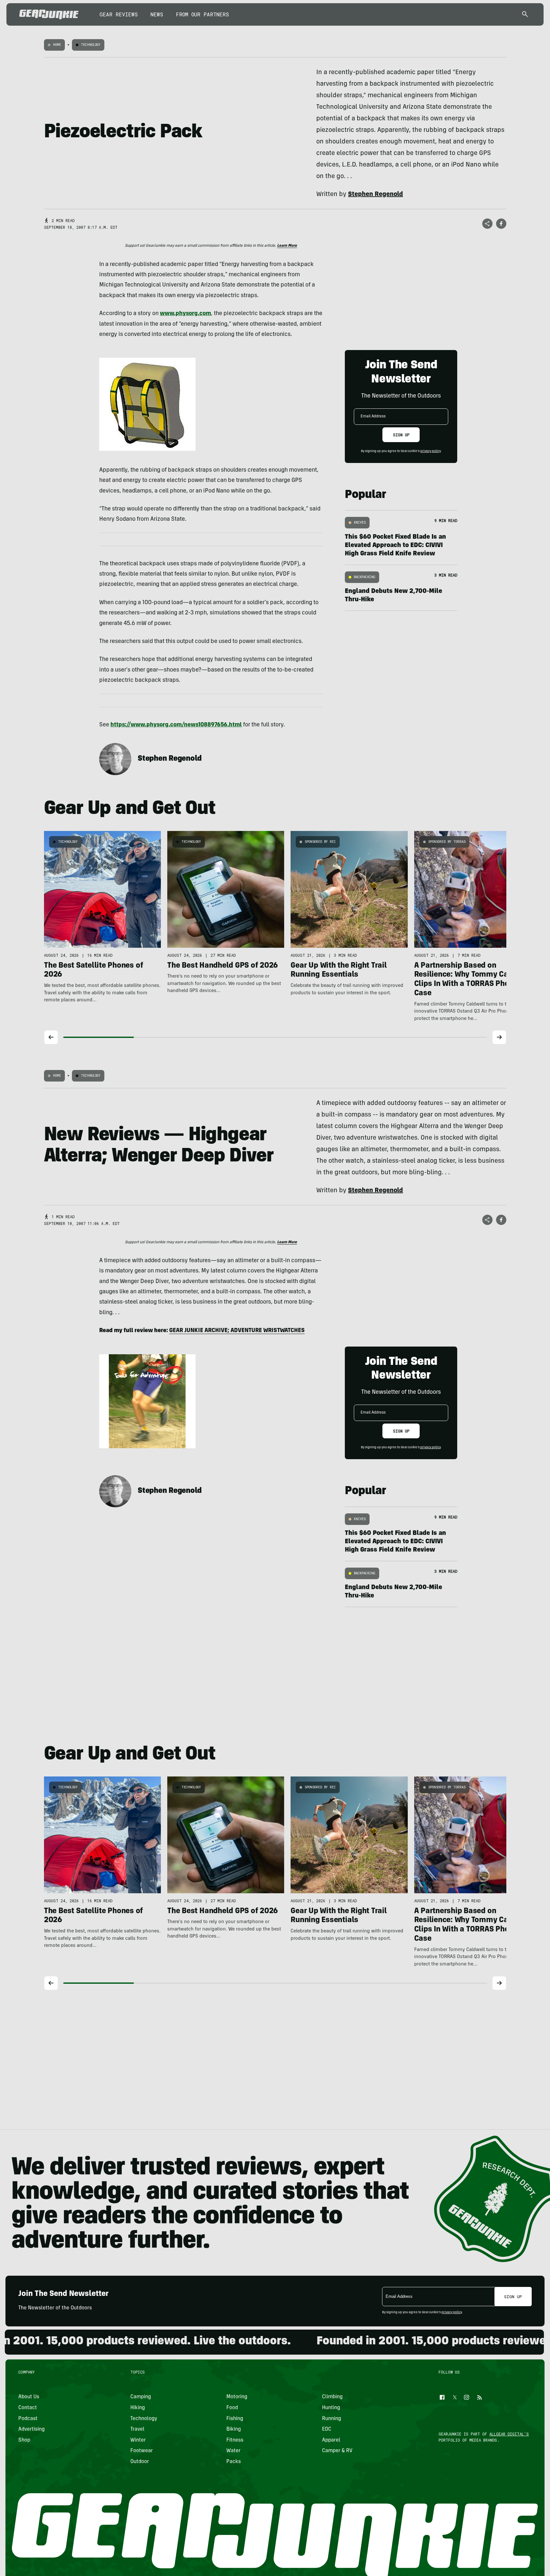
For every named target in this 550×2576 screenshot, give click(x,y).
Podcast (28, 2418)
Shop (24, 2440)
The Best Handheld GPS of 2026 (223, 966)
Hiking (138, 2408)
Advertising (31, 2429)
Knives (360, 522)
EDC (327, 2429)
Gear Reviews (119, 14)
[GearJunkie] (49, 14)
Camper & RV (337, 2451)
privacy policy (430, 451)
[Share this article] (487, 224)
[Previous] (51, 1037)
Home (57, 45)
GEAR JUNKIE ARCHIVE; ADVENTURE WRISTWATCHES (237, 1331)
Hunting (331, 2408)
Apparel (331, 2440)
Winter (138, 2440)
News (157, 14)
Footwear (142, 2451)
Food (232, 2408)
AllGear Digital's (509, 2434)
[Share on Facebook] (501, 224)
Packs (234, 2461)
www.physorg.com (185, 314)
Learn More (287, 246)
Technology (91, 45)
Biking (234, 2429)
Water (233, 2451)
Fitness (235, 2440)
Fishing (235, 2418)
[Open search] (525, 15)
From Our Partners (202, 14)
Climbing (332, 2397)
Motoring (237, 2397)
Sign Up (401, 435)
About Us (29, 2397)
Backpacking (365, 577)
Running (332, 2418)
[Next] (499, 1037)
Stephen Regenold (170, 759)
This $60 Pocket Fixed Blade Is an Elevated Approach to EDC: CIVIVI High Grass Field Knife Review (395, 546)
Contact (28, 2408)
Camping (141, 2397)
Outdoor (140, 2461)
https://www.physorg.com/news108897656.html (176, 725)
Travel (137, 2429)
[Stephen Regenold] (115, 759)
